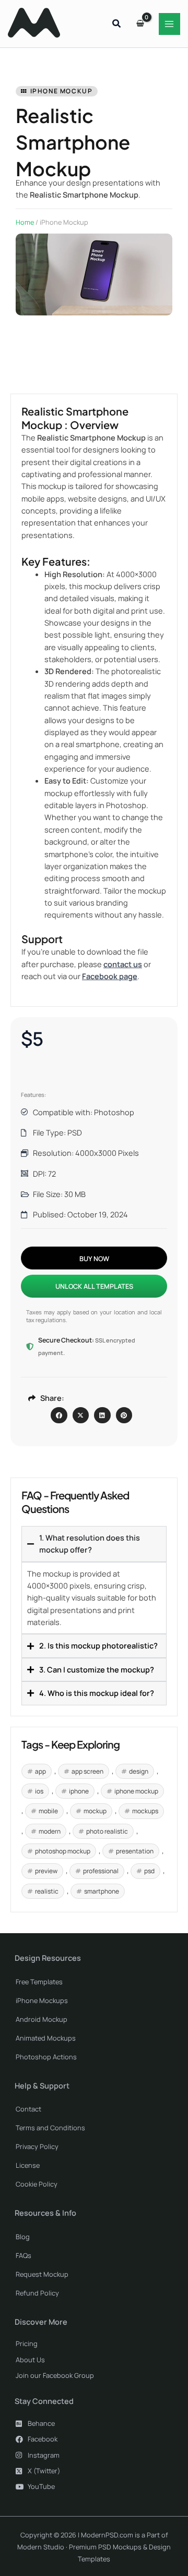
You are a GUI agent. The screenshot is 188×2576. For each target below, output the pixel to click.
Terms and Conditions (50, 2128)
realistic (47, 1891)
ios (39, 1791)
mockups (145, 1811)
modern (50, 1831)
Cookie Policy (37, 2184)
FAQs (23, 2255)
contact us (123, 964)
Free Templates (39, 1982)
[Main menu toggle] (170, 24)
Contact (28, 2109)
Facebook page (110, 976)
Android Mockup (42, 2019)
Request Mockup (42, 2274)
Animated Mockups (46, 2038)
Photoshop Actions (46, 2057)
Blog (23, 2237)
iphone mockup (136, 1791)
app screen (87, 1771)
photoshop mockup (63, 1851)
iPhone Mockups (42, 2000)
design (139, 1771)
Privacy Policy (37, 2146)
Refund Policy (37, 2293)
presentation (135, 1851)
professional (101, 1871)
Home (25, 222)
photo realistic (107, 1831)
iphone (79, 1791)
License (28, 2165)
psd (149, 1871)
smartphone (102, 1891)
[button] (117, 25)
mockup (95, 1811)
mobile (48, 1811)
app (40, 1771)
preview (46, 1871)
